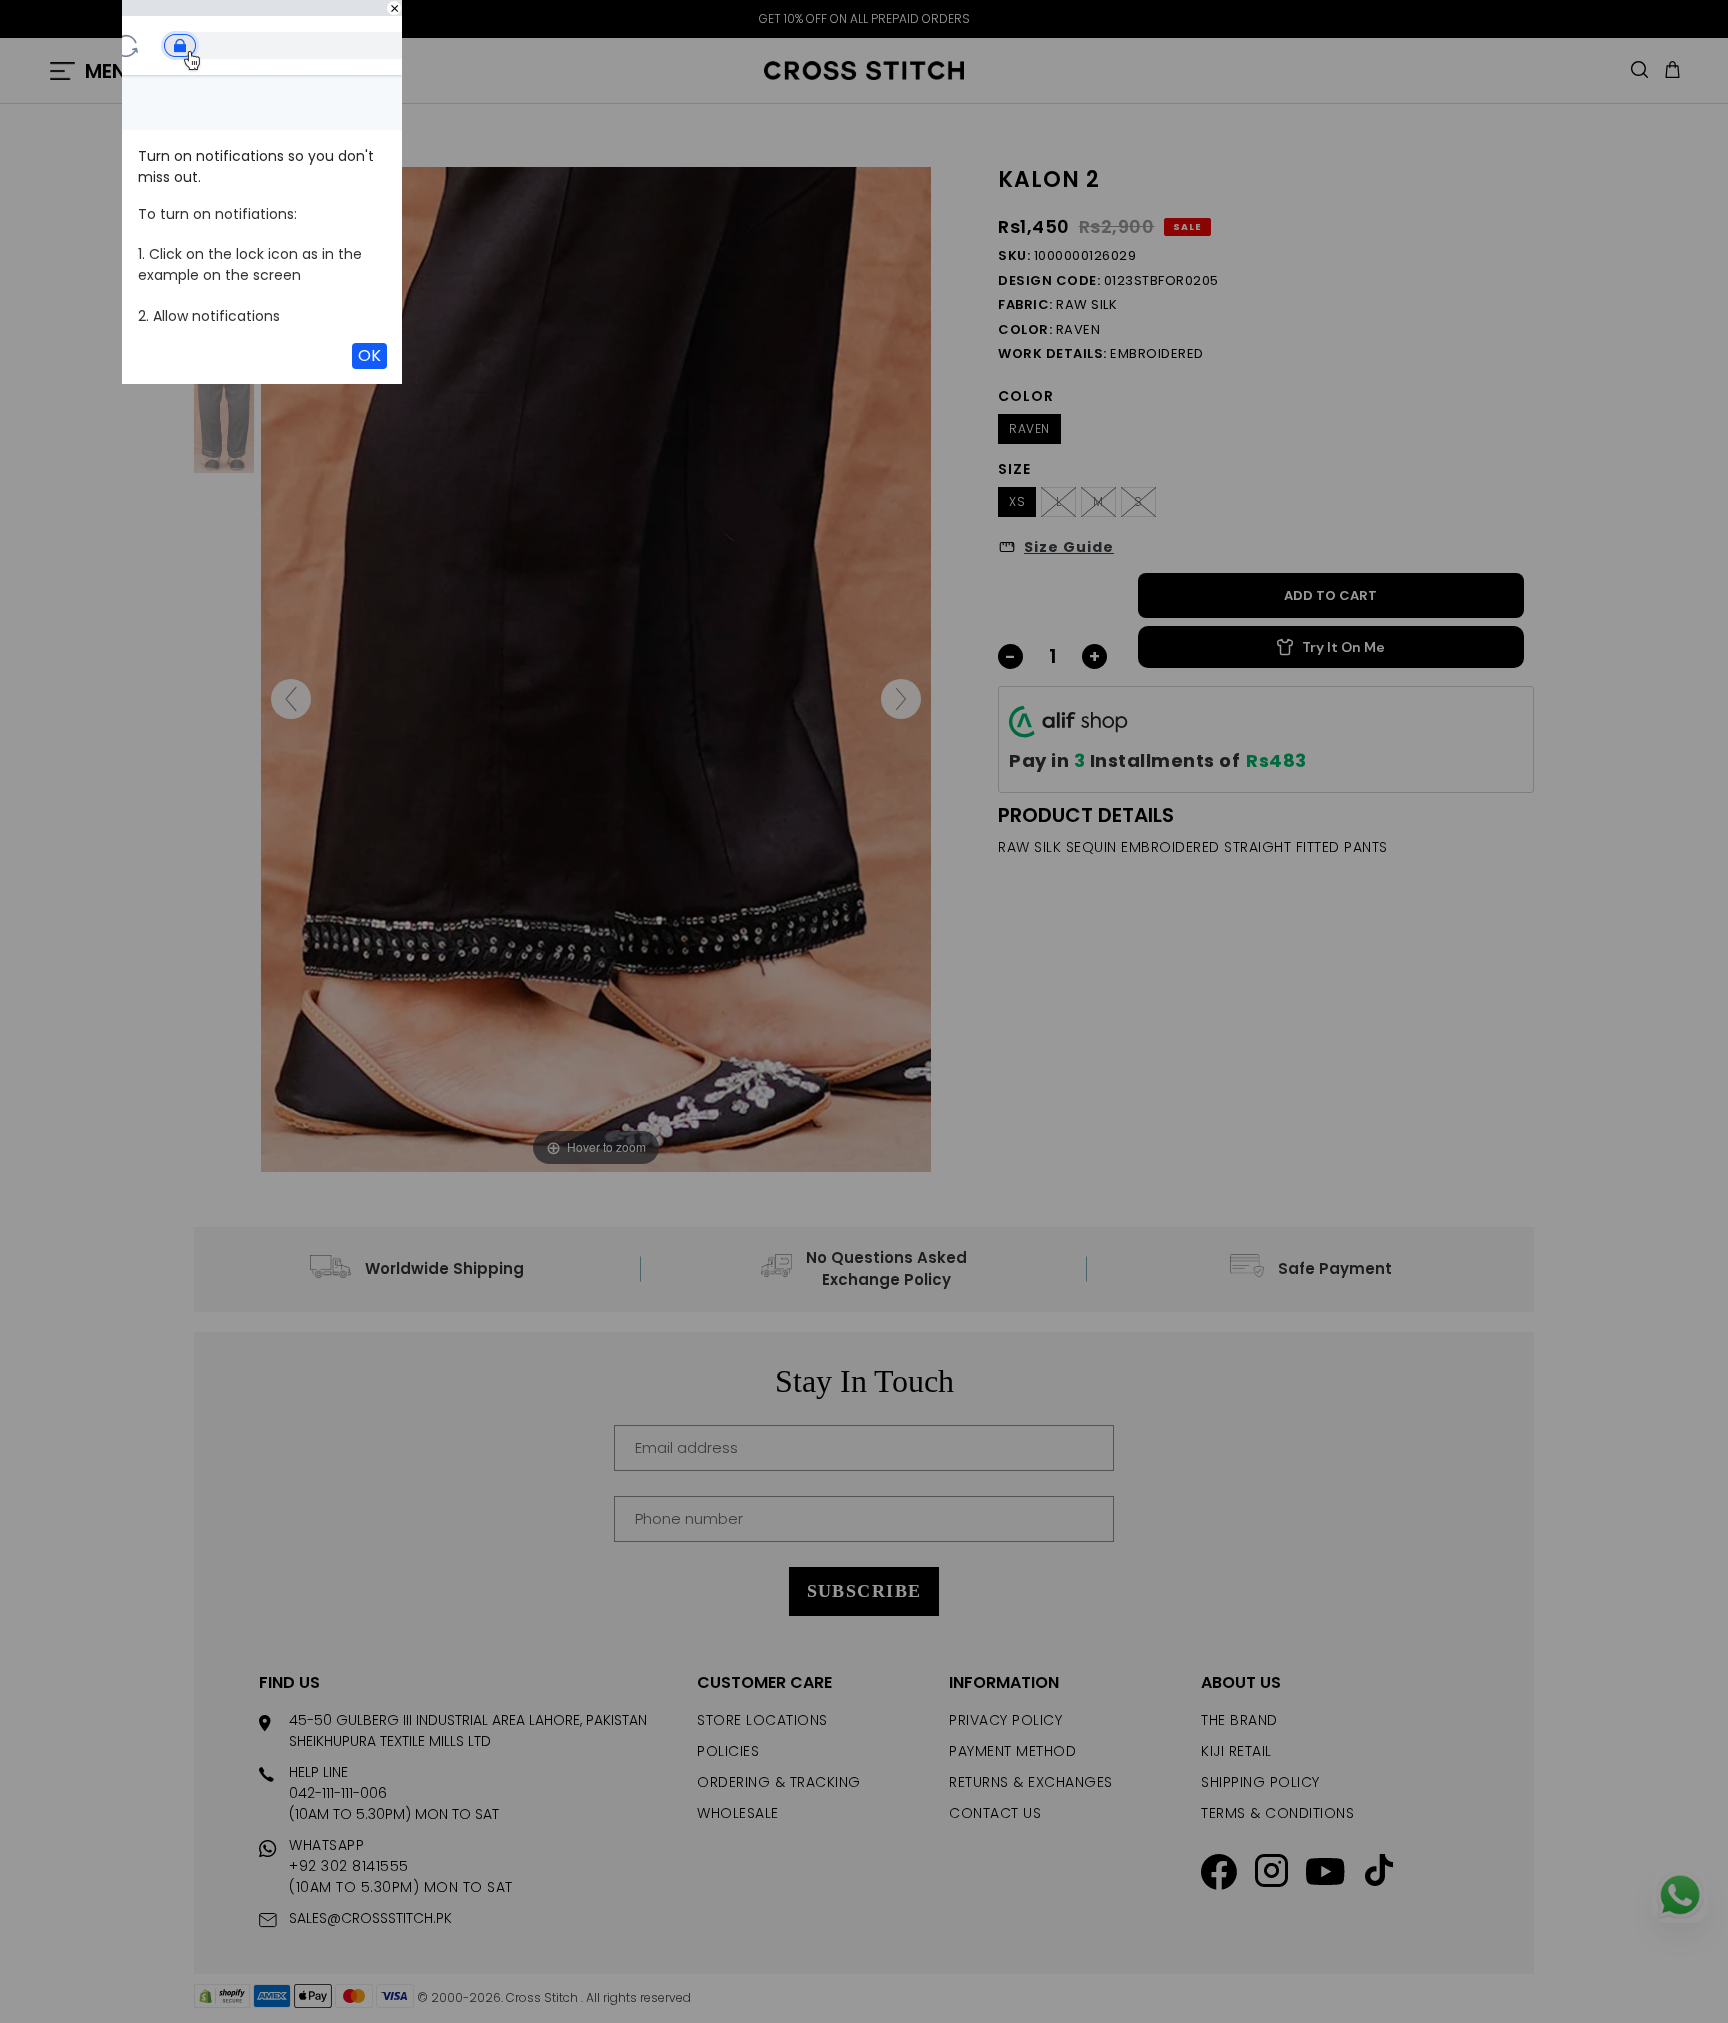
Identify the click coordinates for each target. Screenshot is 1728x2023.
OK (369, 355)
